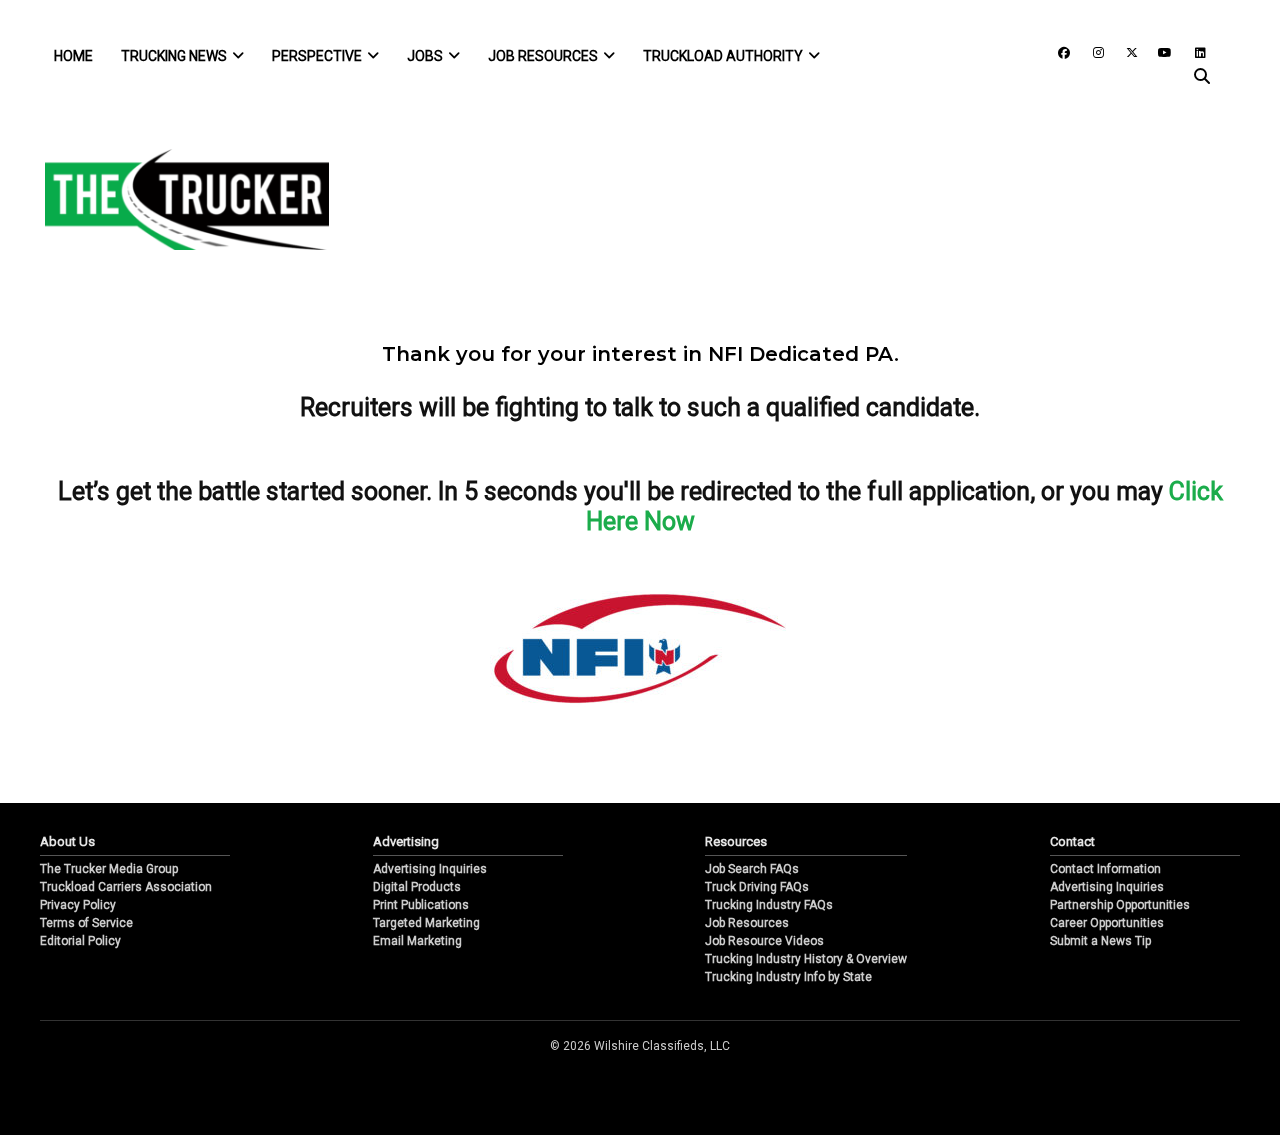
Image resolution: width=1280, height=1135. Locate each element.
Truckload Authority (723, 56)
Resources (736, 841)
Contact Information (1105, 869)
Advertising (406, 841)
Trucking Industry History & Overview (806, 959)
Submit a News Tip (1100, 941)
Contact (1072, 841)
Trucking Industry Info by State (788, 977)
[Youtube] (1159, 51)
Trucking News (174, 56)
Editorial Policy (80, 941)
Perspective (317, 56)
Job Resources (543, 56)
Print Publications (421, 905)
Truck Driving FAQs (757, 887)
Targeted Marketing (426, 923)
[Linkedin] (1191, 51)
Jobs (425, 56)
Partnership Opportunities (1120, 905)
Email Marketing (417, 941)
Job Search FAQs (752, 869)
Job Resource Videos (764, 941)
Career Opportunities (1107, 923)
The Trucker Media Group (109, 869)
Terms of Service (86, 923)
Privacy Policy (78, 905)
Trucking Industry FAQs (769, 905)
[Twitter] (1125, 51)
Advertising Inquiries (430, 869)
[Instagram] (1091, 51)
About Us (67, 841)
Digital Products (417, 887)
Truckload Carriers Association (126, 887)
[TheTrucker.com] (177, 199)
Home (73, 56)
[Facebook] (1057, 51)
